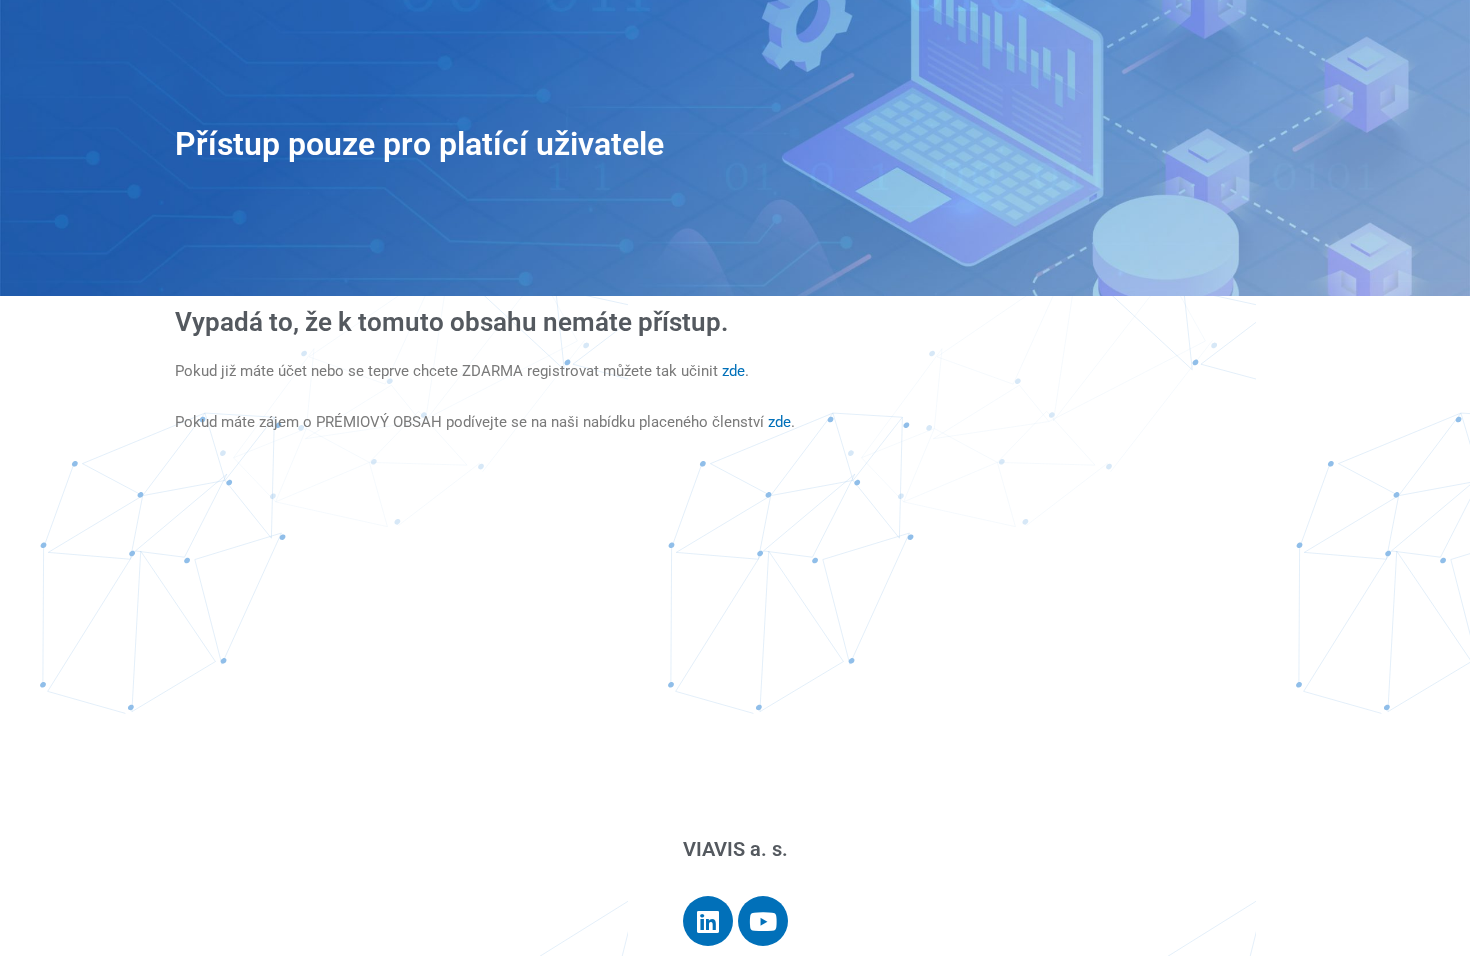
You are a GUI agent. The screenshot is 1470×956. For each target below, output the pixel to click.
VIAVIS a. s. (735, 849)
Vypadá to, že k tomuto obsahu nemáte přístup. (451, 322)
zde (733, 371)
